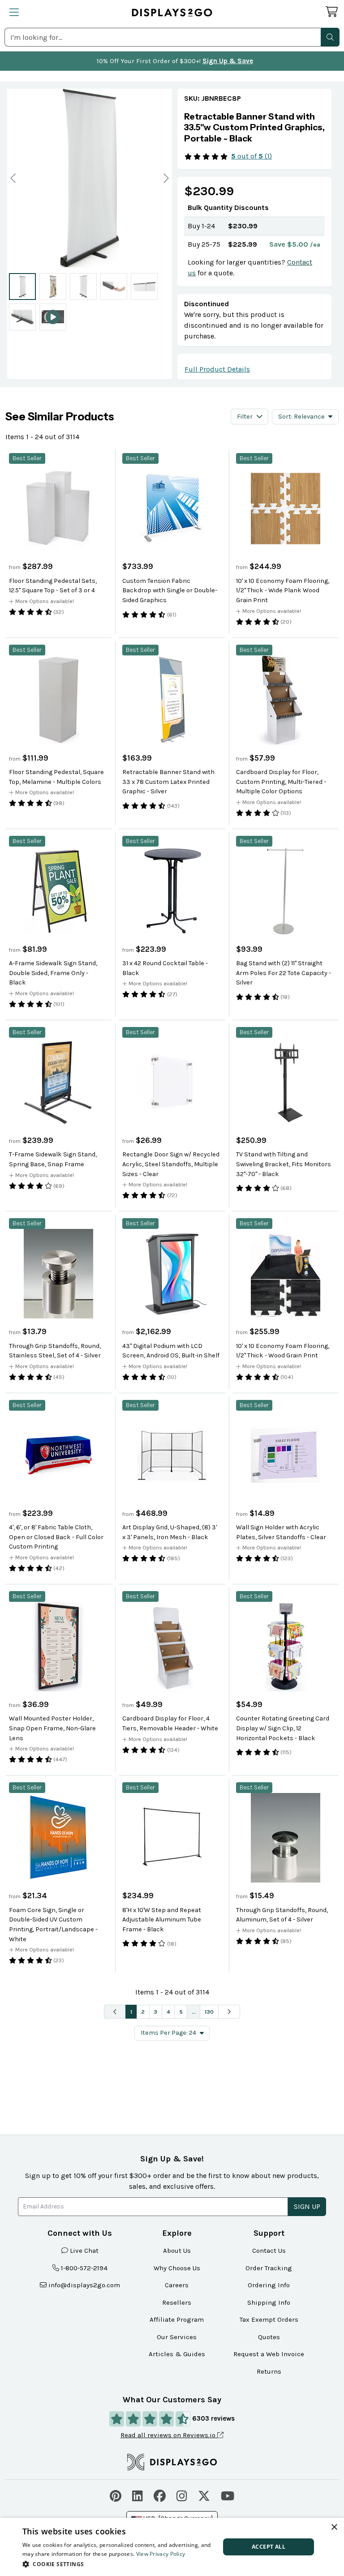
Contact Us (269, 2251)
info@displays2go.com (84, 2285)
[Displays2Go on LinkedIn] (138, 2495)
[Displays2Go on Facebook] (160, 2495)
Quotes (269, 2337)
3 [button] (155, 2012)
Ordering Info (269, 2285)
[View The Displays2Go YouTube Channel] (228, 2495)
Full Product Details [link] (217, 369)
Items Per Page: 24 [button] (168, 2033)
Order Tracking (269, 2268)
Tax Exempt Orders (269, 2319)
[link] (254, 128)
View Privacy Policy (161, 2554)
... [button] (194, 2012)
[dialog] (172, 2547)
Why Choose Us (177, 2268)
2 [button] (143, 2012)
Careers (177, 2285)
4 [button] (168, 2012)
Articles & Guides (177, 2354)
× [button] (334, 2527)
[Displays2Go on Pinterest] (116, 2495)
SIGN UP (307, 2206)
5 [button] (181, 2012)
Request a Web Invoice (269, 2354)
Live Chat (84, 2251)
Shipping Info (269, 2302)
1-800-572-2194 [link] (84, 2268)
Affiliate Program (177, 2319)
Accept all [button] (269, 2547)
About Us (177, 2251)
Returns (269, 2371)
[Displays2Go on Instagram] (182, 2495)
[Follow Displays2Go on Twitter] (204, 2495)
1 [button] (131, 2012)
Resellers (177, 2302)
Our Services (177, 2337)
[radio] (22, 287)
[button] (330, 37)
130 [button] (209, 2012)
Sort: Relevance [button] (301, 417)
